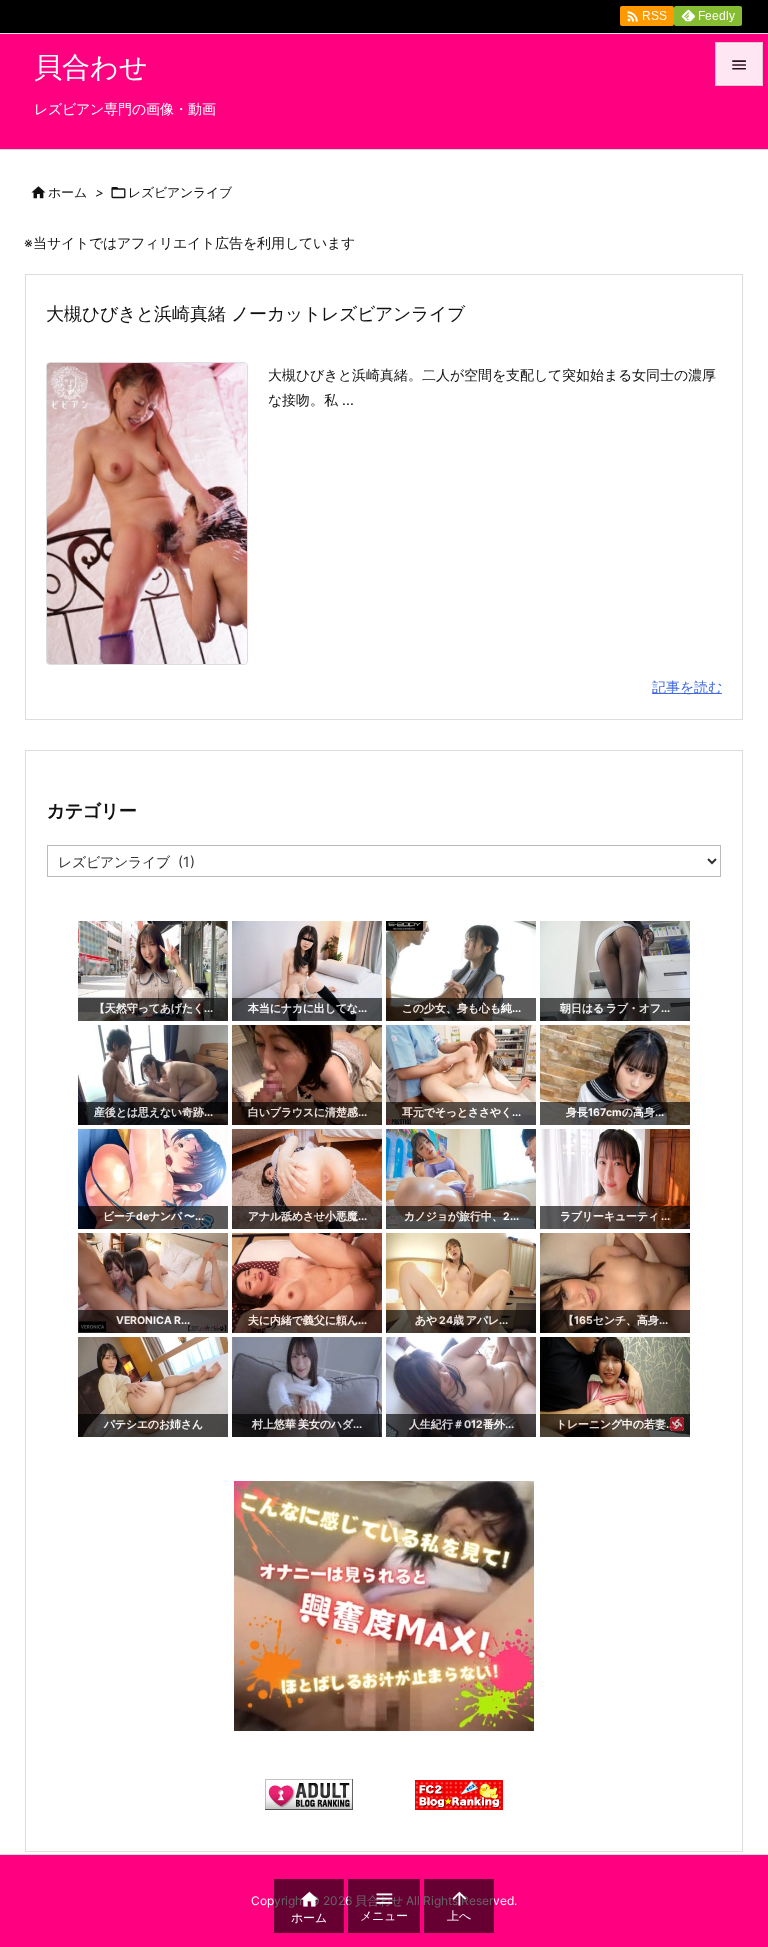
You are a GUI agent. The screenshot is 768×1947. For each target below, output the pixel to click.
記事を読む (687, 686)
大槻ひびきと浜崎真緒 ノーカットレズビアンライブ (255, 313)
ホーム (67, 192)
